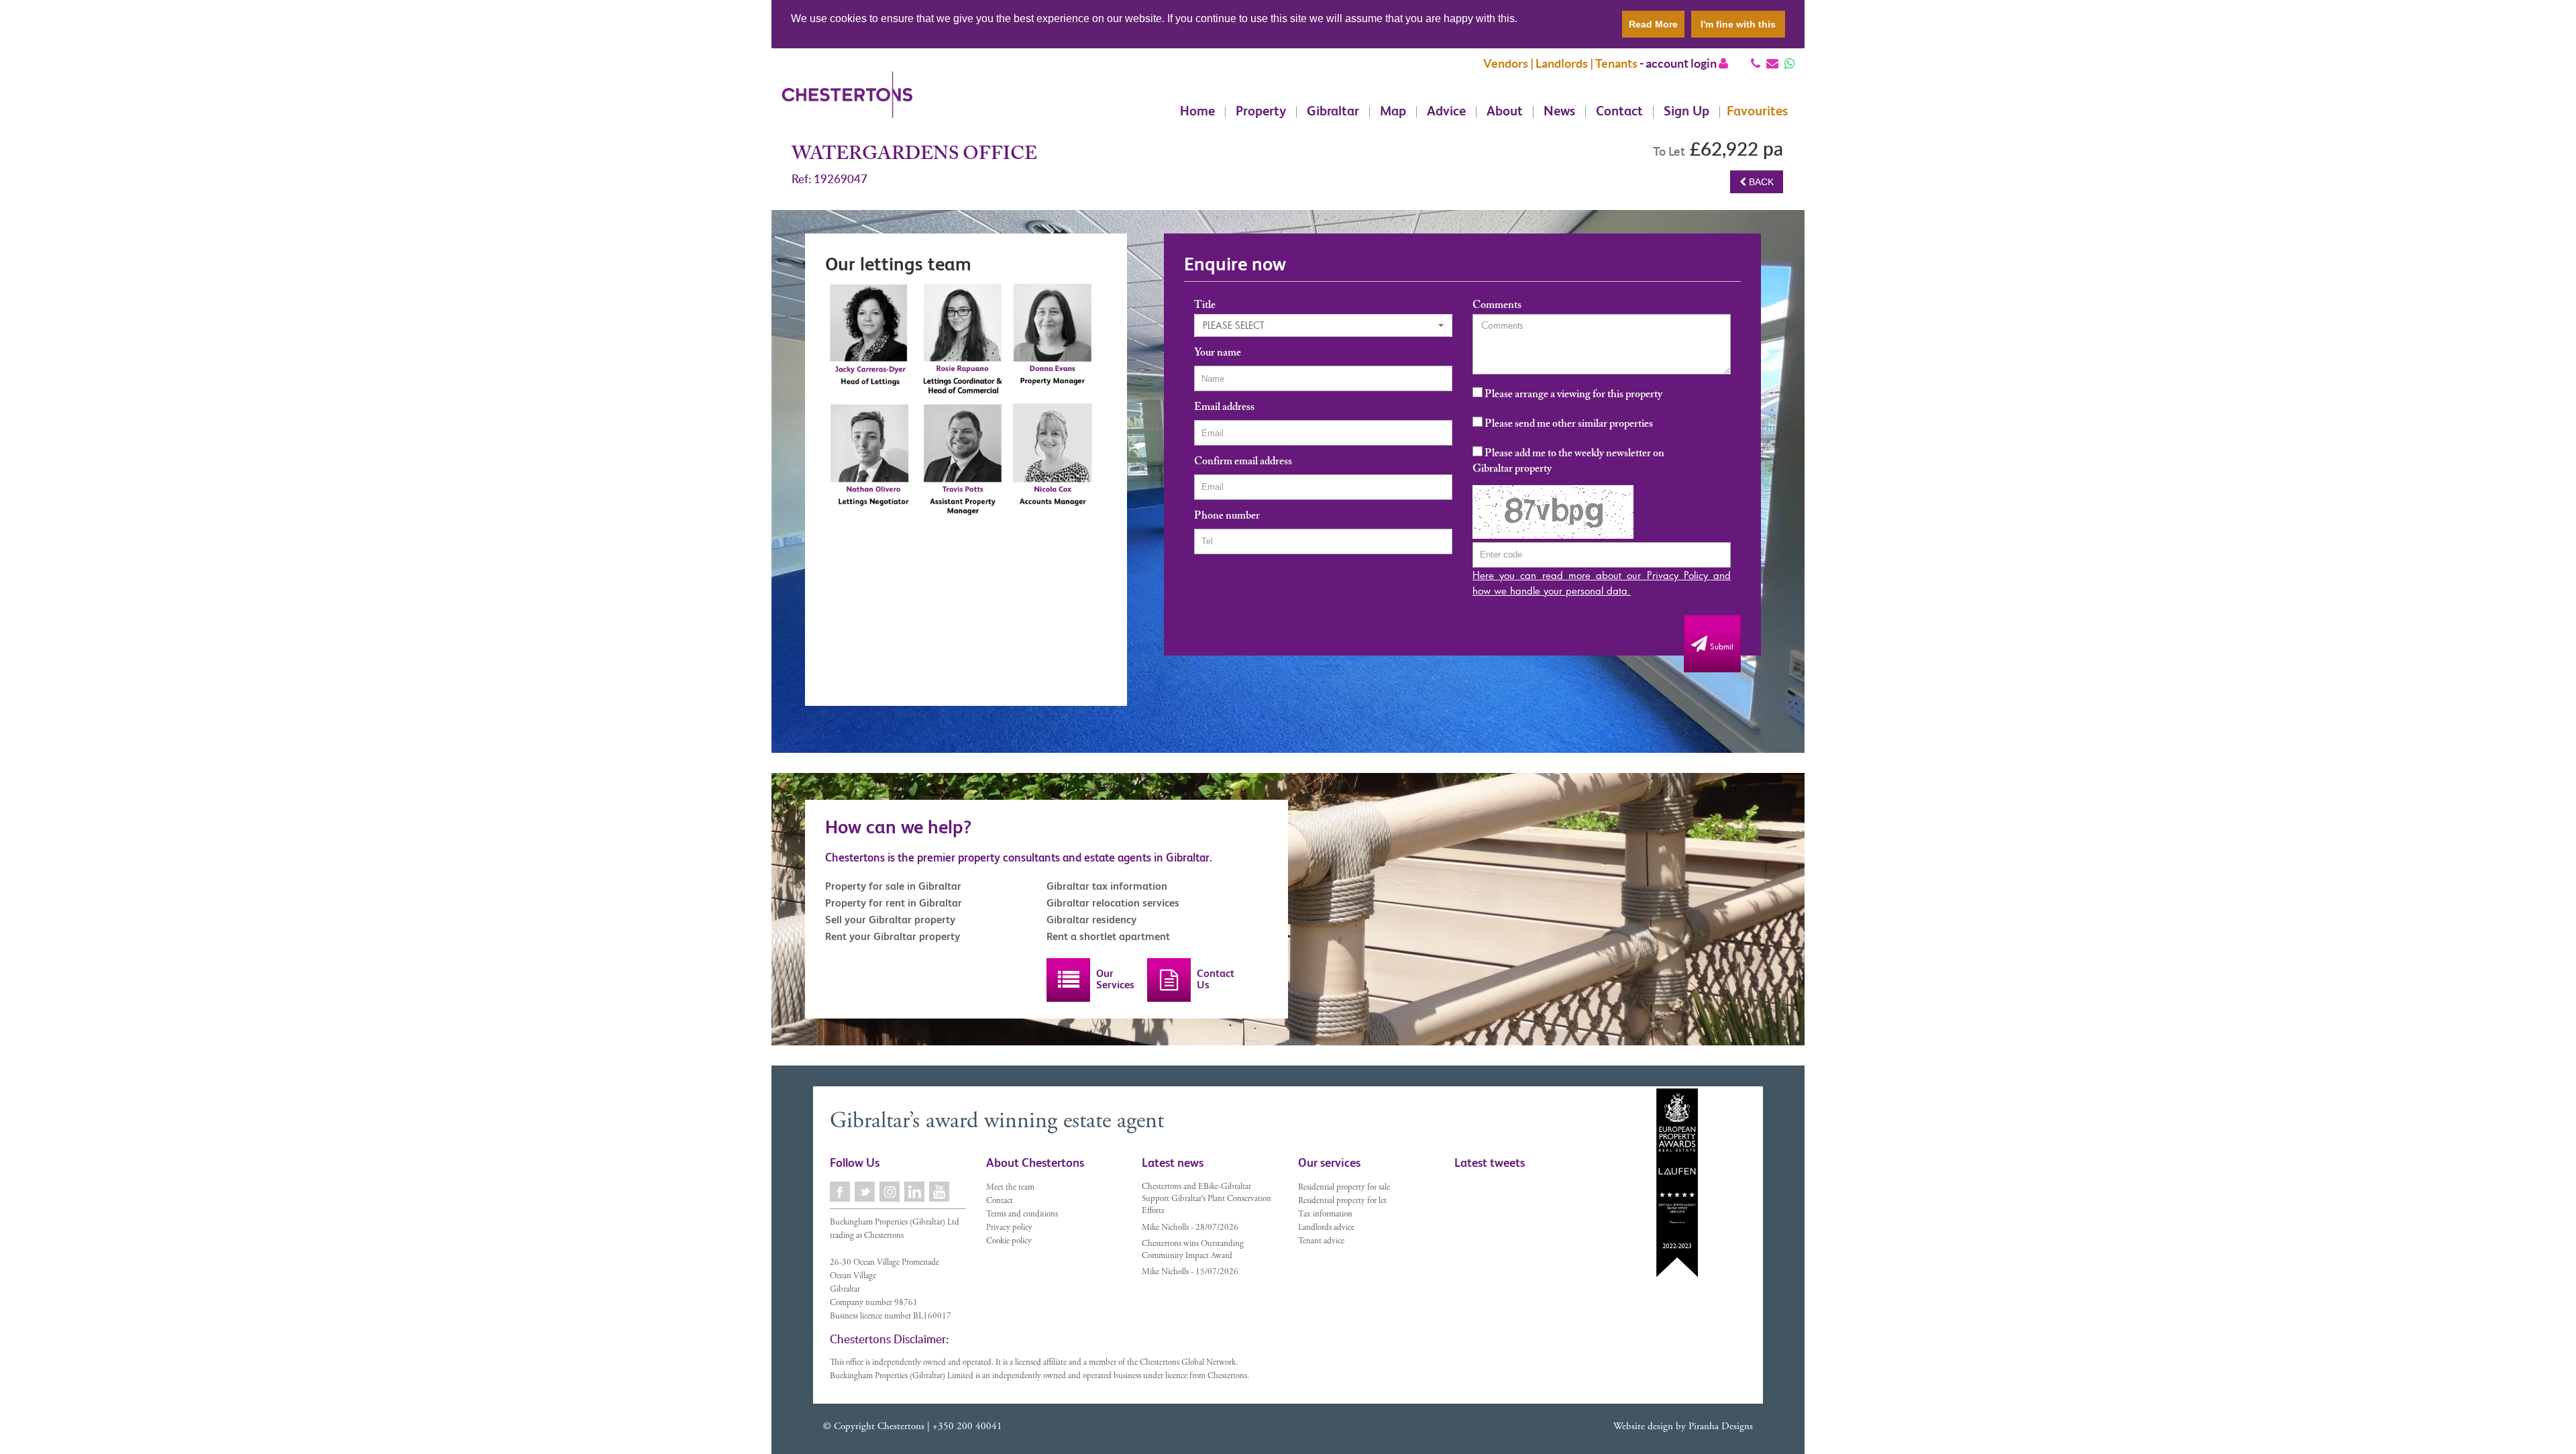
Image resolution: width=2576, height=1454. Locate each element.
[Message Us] (1789, 63)
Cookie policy (1009, 1242)
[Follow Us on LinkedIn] (915, 1192)
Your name (1218, 355)
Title (1205, 307)
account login (1682, 63)
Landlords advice (1326, 1228)
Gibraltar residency (1091, 920)
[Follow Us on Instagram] (891, 1192)
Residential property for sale (1344, 1188)
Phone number (1227, 518)
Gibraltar (1333, 112)
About (1505, 112)
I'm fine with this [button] (1738, 24)
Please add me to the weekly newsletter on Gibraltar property (1568, 462)
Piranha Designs (1721, 1427)
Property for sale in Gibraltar (893, 886)
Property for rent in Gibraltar (894, 903)
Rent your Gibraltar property (893, 936)
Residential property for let (1342, 1201)
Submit (1720, 646)
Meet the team (1010, 1188)
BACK (1760, 182)
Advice (1446, 112)
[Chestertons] (847, 105)
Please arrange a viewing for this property (1572, 395)
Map (1393, 112)
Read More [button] (1653, 24)
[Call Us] (1756, 63)
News (1559, 112)
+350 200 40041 (967, 1427)
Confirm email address (1243, 463)
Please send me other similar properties (1568, 425)
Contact (1619, 112)
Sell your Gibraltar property (890, 920)
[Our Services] (1068, 980)
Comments (1497, 307)
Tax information (1325, 1215)
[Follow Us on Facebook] (841, 1192)
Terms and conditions (1022, 1215)
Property (1261, 112)
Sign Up (1686, 112)
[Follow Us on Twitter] (866, 1192)
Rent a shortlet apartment (1108, 936)
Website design (1643, 1427)
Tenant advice (1321, 1242)
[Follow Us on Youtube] (940, 1192)
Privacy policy (1009, 1228)
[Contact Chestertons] (1169, 980)
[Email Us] (1772, 63)
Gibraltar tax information (1107, 886)
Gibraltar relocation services (1113, 903)
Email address (1224, 409)
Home (1197, 112)
